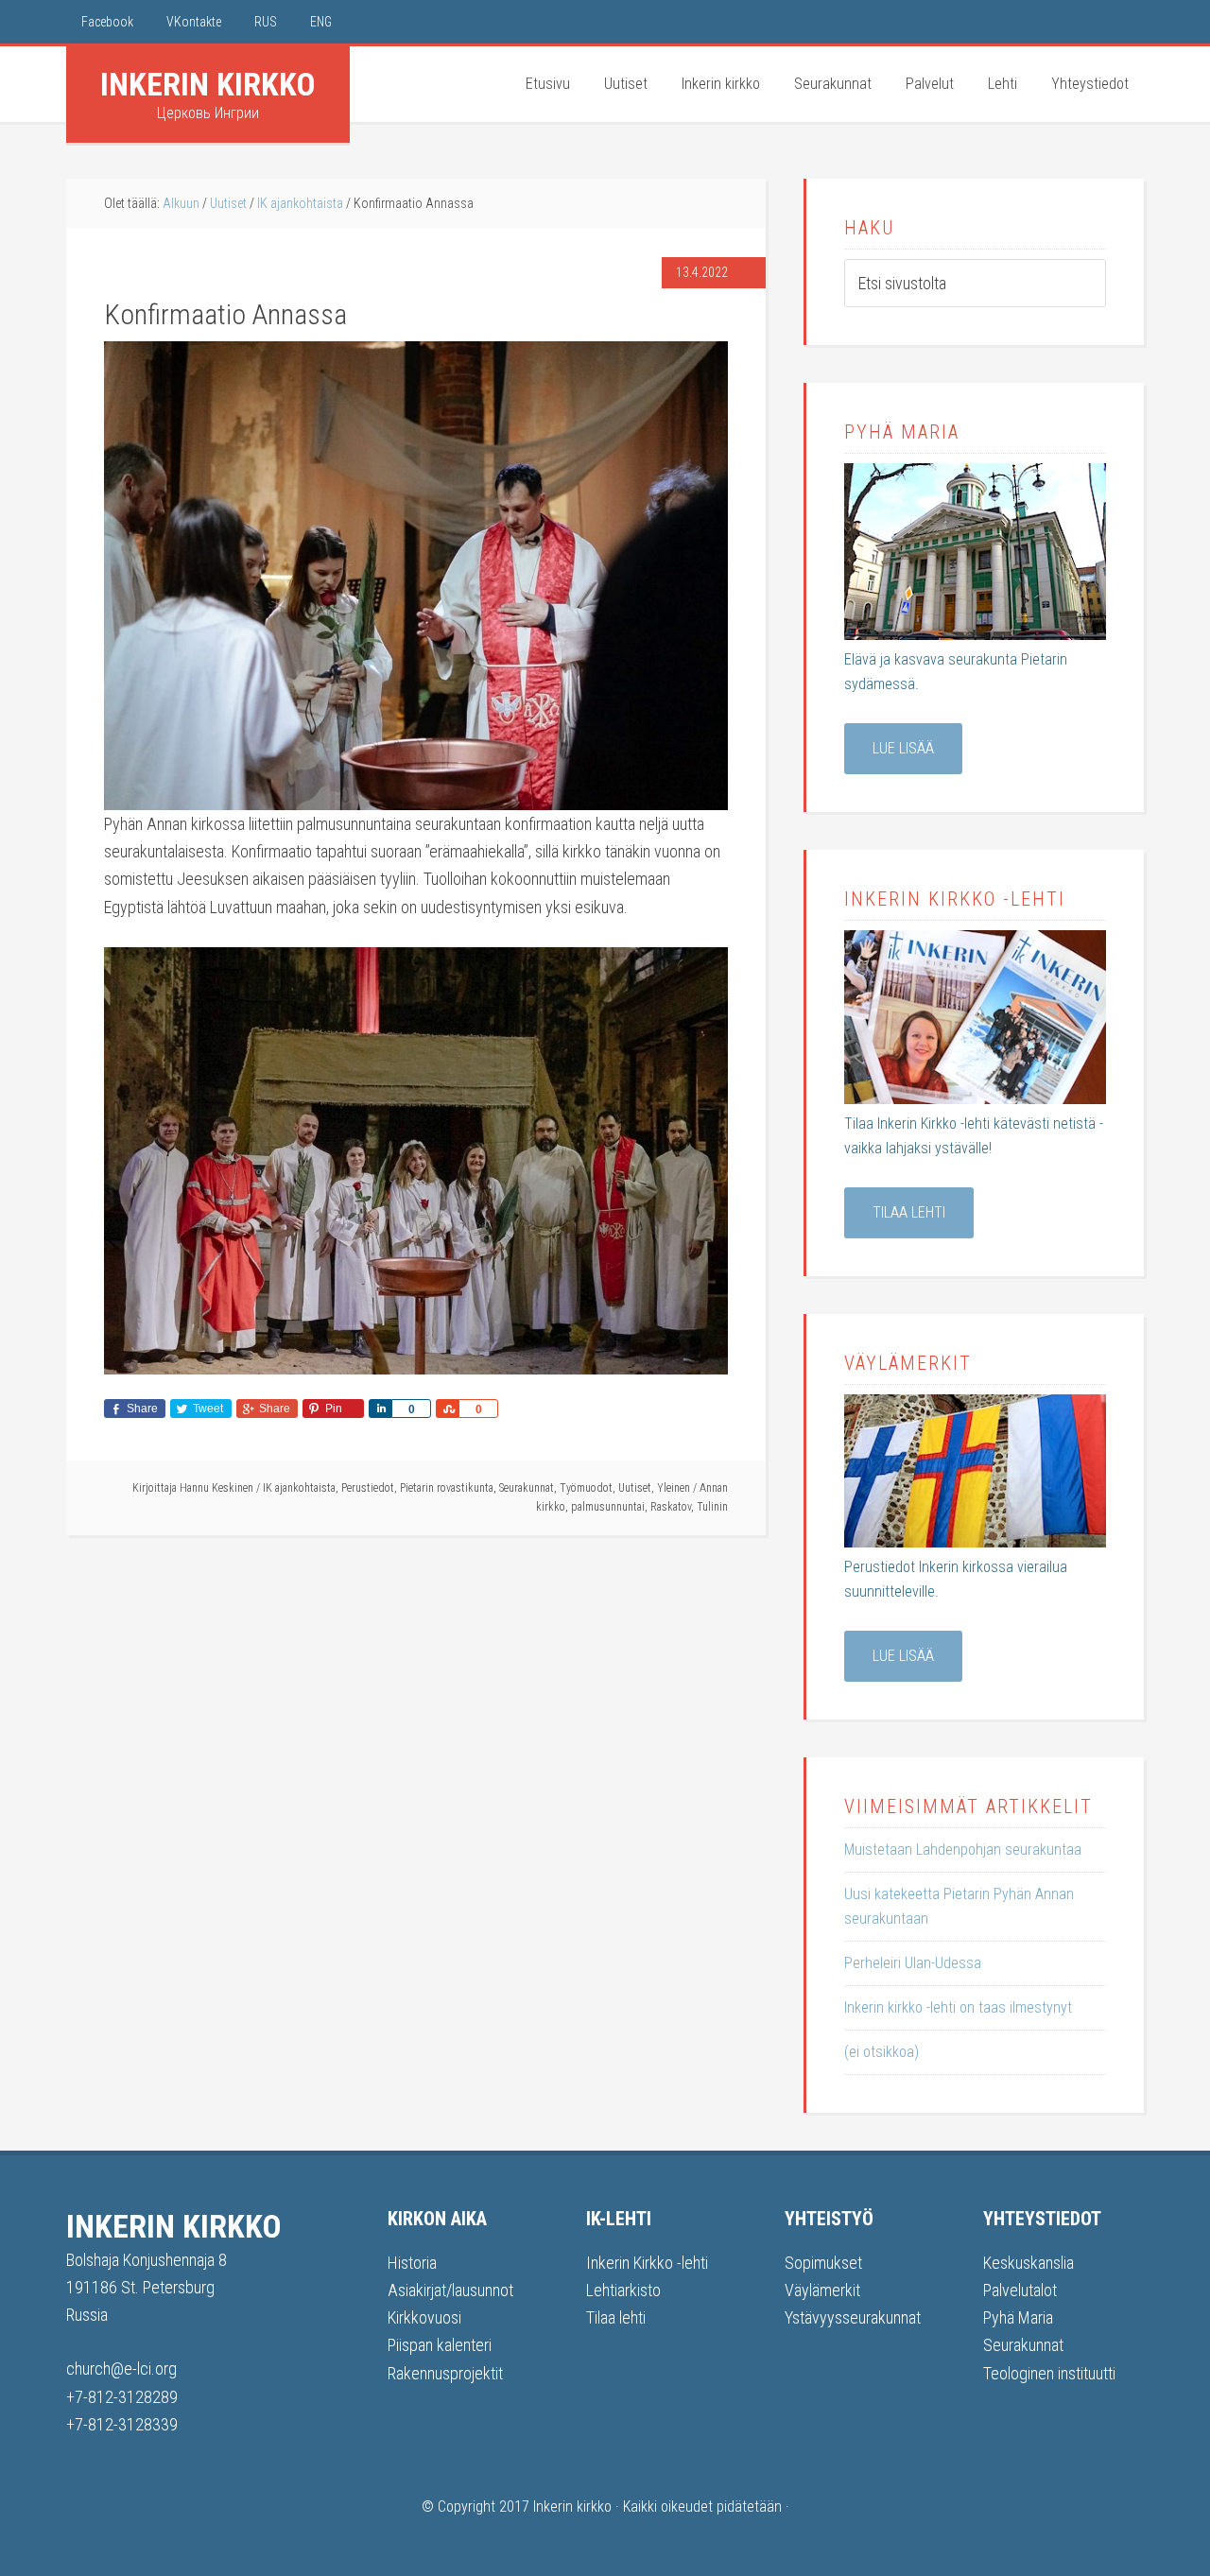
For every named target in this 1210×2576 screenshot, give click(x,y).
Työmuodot (586, 1488)
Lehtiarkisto (623, 2290)
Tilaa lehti (909, 1212)
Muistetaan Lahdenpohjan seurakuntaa (963, 1850)
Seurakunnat (527, 1488)
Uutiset (635, 1488)
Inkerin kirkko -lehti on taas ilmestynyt (958, 2007)
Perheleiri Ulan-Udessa (913, 1963)
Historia (412, 2263)
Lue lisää (903, 748)
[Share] (380, 1409)
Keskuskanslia (1028, 2263)
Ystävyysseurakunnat (853, 2317)
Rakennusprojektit (445, 2373)
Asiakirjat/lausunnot (450, 2290)
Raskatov (671, 1507)
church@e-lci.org (121, 2369)
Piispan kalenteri (440, 2345)
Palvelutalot (1020, 2290)
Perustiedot (368, 1488)
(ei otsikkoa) (882, 2052)
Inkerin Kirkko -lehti (647, 2263)
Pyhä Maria (1018, 2317)
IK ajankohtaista (299, 1488)
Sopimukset (823, 2263)
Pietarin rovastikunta (447, 1488)
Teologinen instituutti (1049, 2373)
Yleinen (674, 1488)
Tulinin (712, 1507)
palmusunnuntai (608, 1507)
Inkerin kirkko (208, 84)
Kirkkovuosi (424, 2317)
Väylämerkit (822, 2290)
